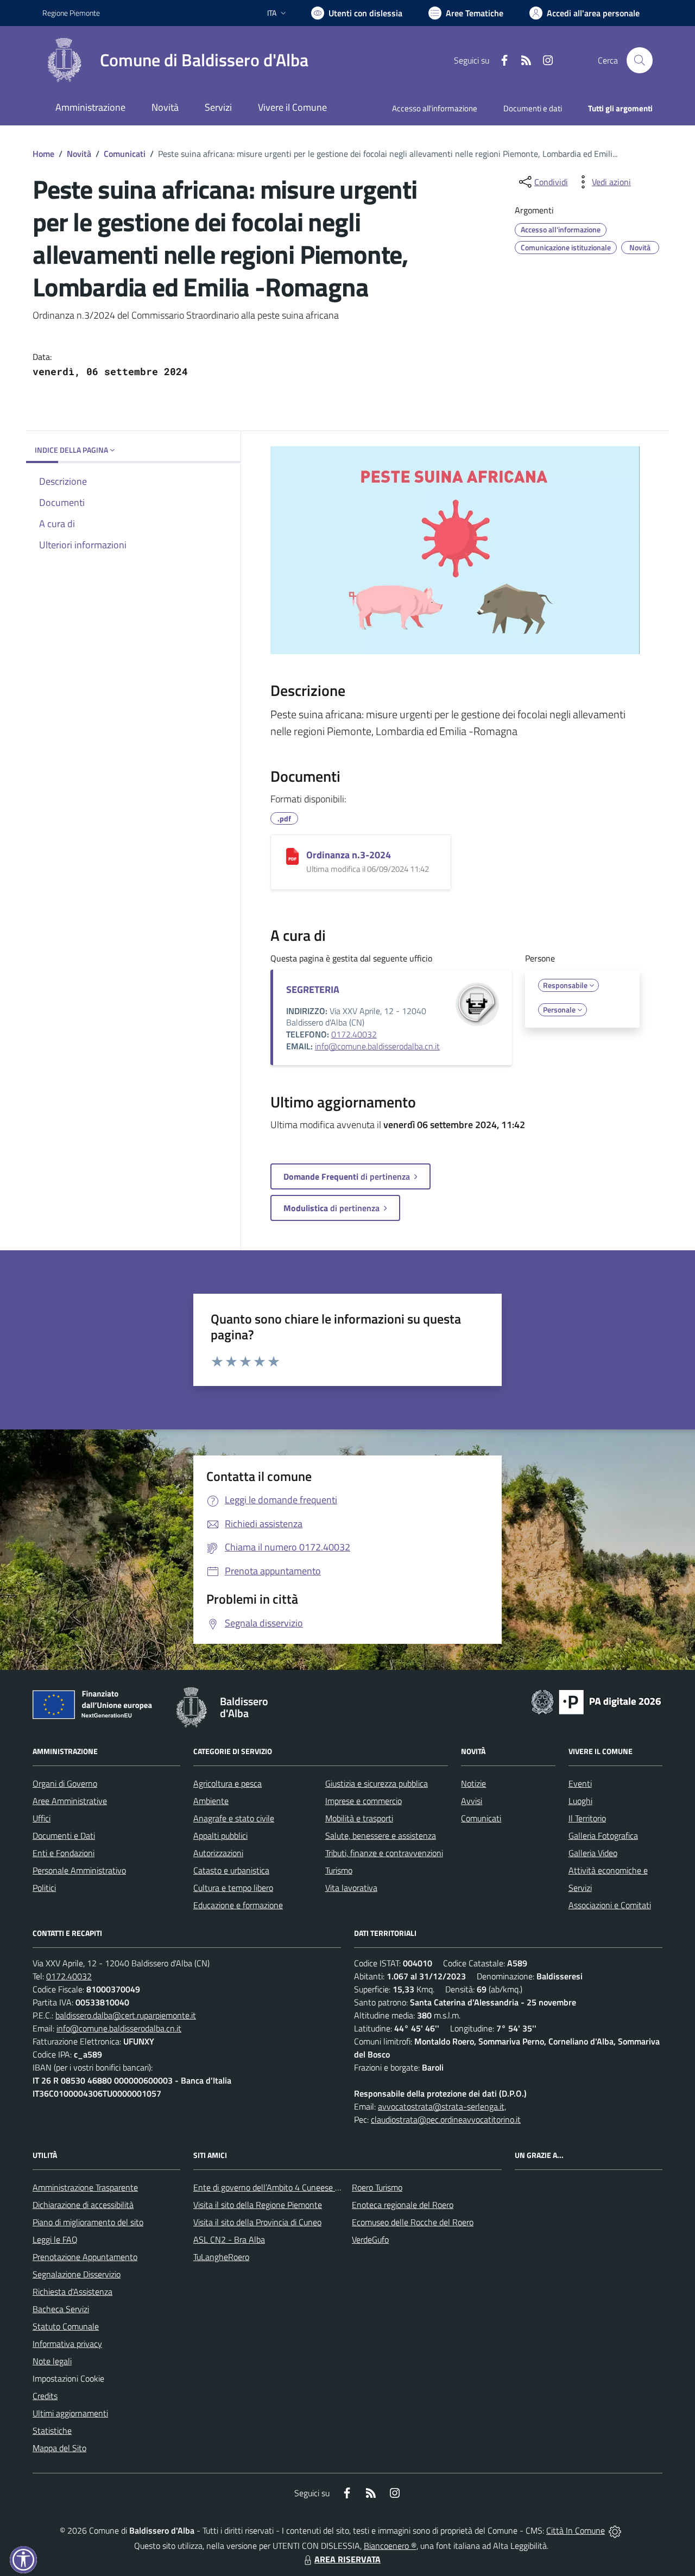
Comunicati (125, 154)
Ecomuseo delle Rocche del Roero (413, 2222)
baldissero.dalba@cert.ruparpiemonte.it (126, 2015)
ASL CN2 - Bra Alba (229, 2239)
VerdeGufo (370, 2239)
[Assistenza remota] (615, 2530)
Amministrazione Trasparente (85, 2187)
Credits (45, 2396)
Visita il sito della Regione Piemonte (258, 2205)
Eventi (580, 1783)
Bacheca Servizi (61, 2309)
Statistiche (52, 2431)
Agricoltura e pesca (228, 1783)
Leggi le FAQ (55, 2239)
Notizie (473, 1783)
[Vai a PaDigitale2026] (596, 1701)
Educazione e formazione (238, 1905)
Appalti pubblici (220, 1836)
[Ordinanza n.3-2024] (292, 856)
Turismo (339, 1870)
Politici (44, 1888)
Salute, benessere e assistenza (381, 1836)
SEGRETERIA (313, 989)
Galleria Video (593, 1853)
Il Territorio (587, 1818)
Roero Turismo (377, 2187)
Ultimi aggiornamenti (70, 2413)
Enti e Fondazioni (64, 1853)
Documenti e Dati (64, 1836)
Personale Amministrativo (79, 1870)
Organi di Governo (65, 1783)
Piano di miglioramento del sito (88, 2222)
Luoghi (580, 1801)
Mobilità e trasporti (359, 1818)
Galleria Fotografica (603, 1836)
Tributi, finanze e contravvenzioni (384, 1853)
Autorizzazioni (218, 1853)
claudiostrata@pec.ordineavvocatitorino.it (446, 2119)
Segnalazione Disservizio (77, 2274)
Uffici (42, 1818)
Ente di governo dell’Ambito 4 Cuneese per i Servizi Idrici (294, 2187)
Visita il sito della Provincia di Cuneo (257, 2222)
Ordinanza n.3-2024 (349, 855)
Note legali (52, 2361)
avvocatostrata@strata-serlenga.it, (442, 2106)
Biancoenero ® (390, 2546)
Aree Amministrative (70, 1801)
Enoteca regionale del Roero (403, 2205)
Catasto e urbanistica (231, 1870)
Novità (79, 154)
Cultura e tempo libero (233, 1888)
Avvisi (472, 1801)
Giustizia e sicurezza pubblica (377, 1783)
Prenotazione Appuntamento (85, 2257)
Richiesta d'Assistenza (72, 2292)
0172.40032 (354, 1034)
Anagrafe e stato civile (234, 1818)
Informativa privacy (67, 2344)
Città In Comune (576, 2530)
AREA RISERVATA (347, 2559)
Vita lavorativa (351, 1888)
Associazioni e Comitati (610, 1905)
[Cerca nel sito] (640, 60)
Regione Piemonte (71, 13)
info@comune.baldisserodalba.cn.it (377, 1046)
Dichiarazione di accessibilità (83, 2205)
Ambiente (211, 1801)
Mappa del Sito (59, 2448)
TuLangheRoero (221, 2257)
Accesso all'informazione (435, 108)
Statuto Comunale (66, 2326)
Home (43, 154)
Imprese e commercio (364, 1801)
